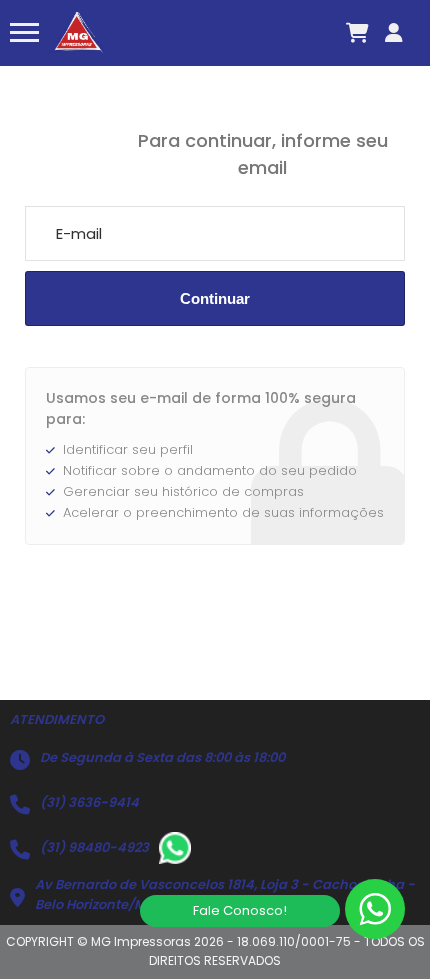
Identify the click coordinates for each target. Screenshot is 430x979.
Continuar (215, 298)
